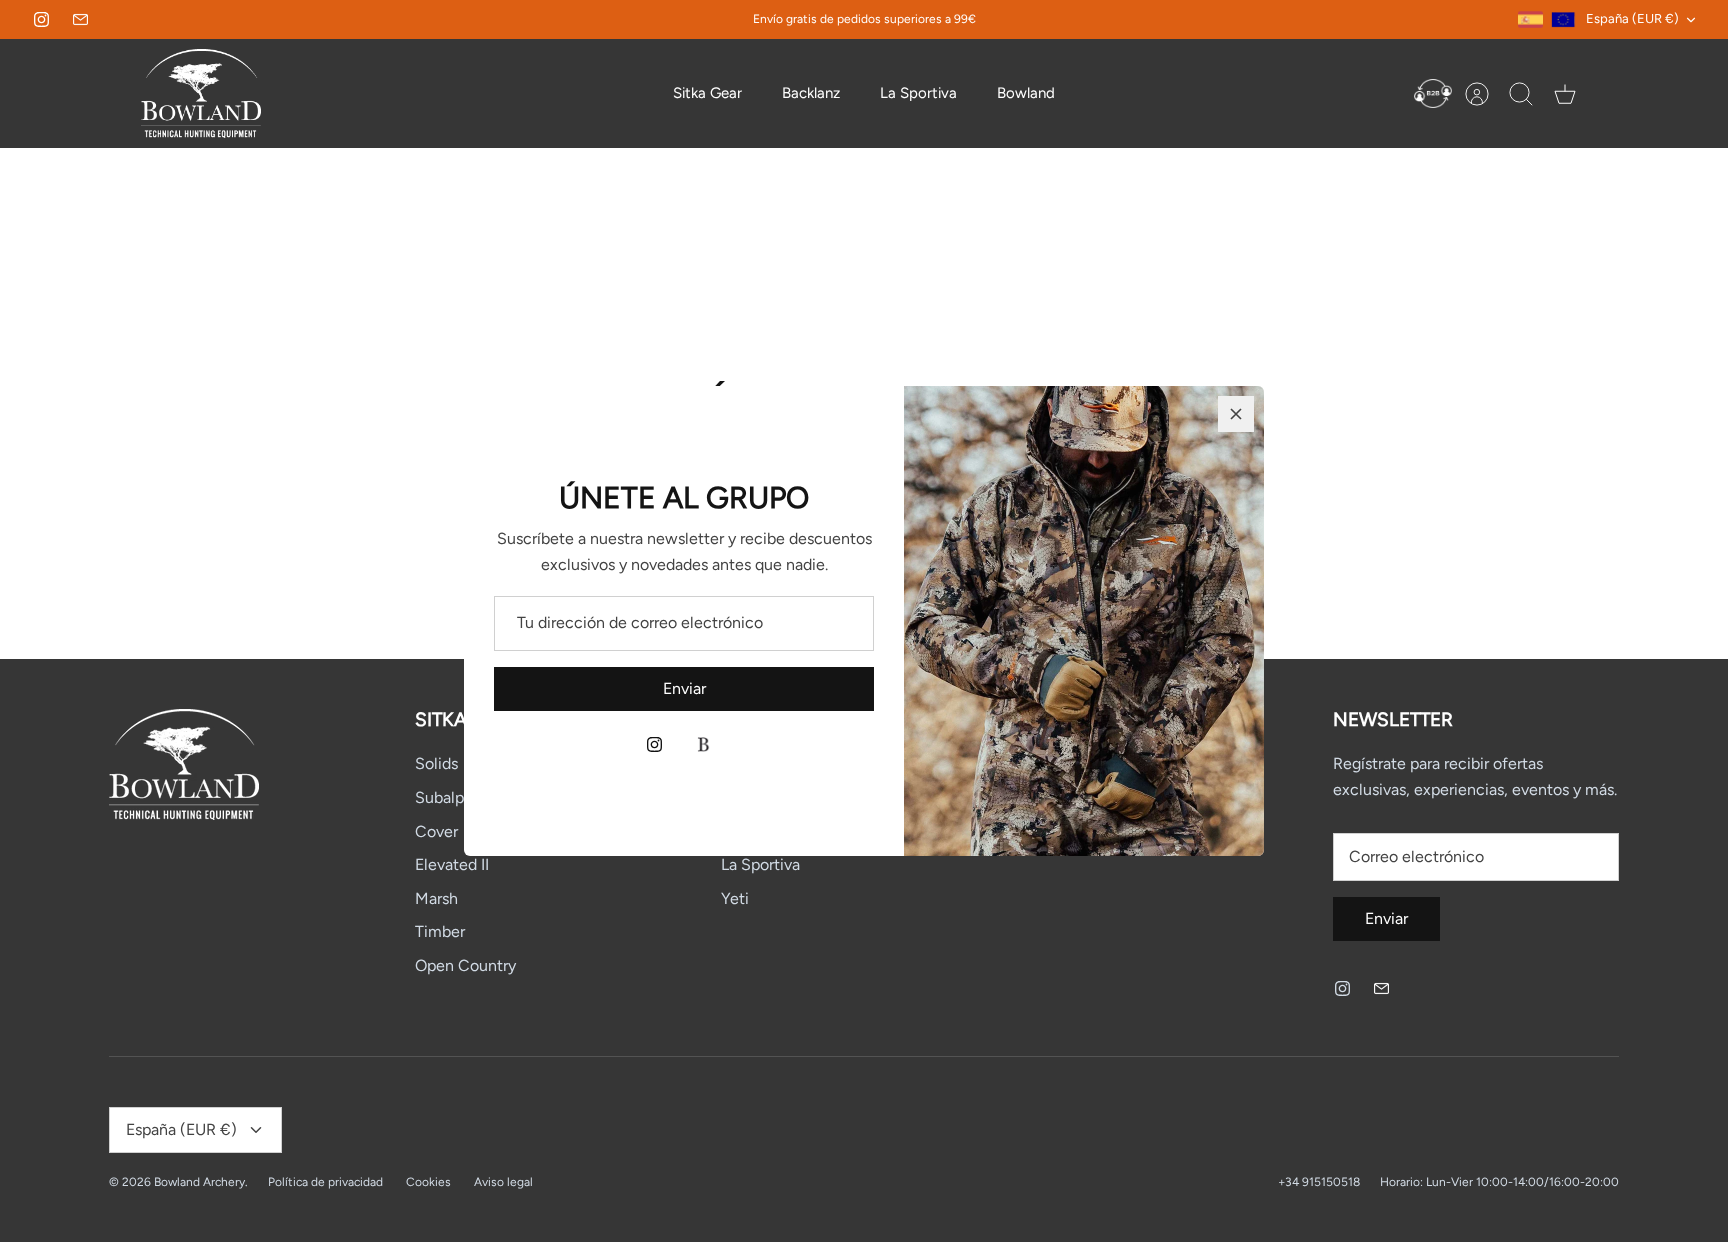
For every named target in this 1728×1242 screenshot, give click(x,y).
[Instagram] (654, 744)
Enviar (684, 688)
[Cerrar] (1236, 414)
